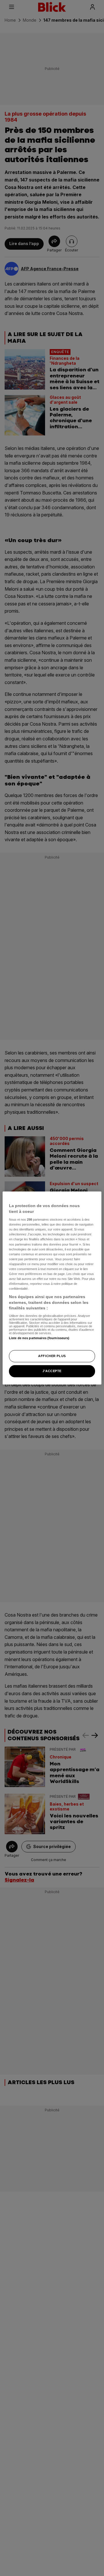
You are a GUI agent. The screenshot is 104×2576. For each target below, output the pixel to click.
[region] (52, 1288)
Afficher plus (52, 1356)
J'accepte (52, 1371)
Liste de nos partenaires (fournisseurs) (39, 1338)
